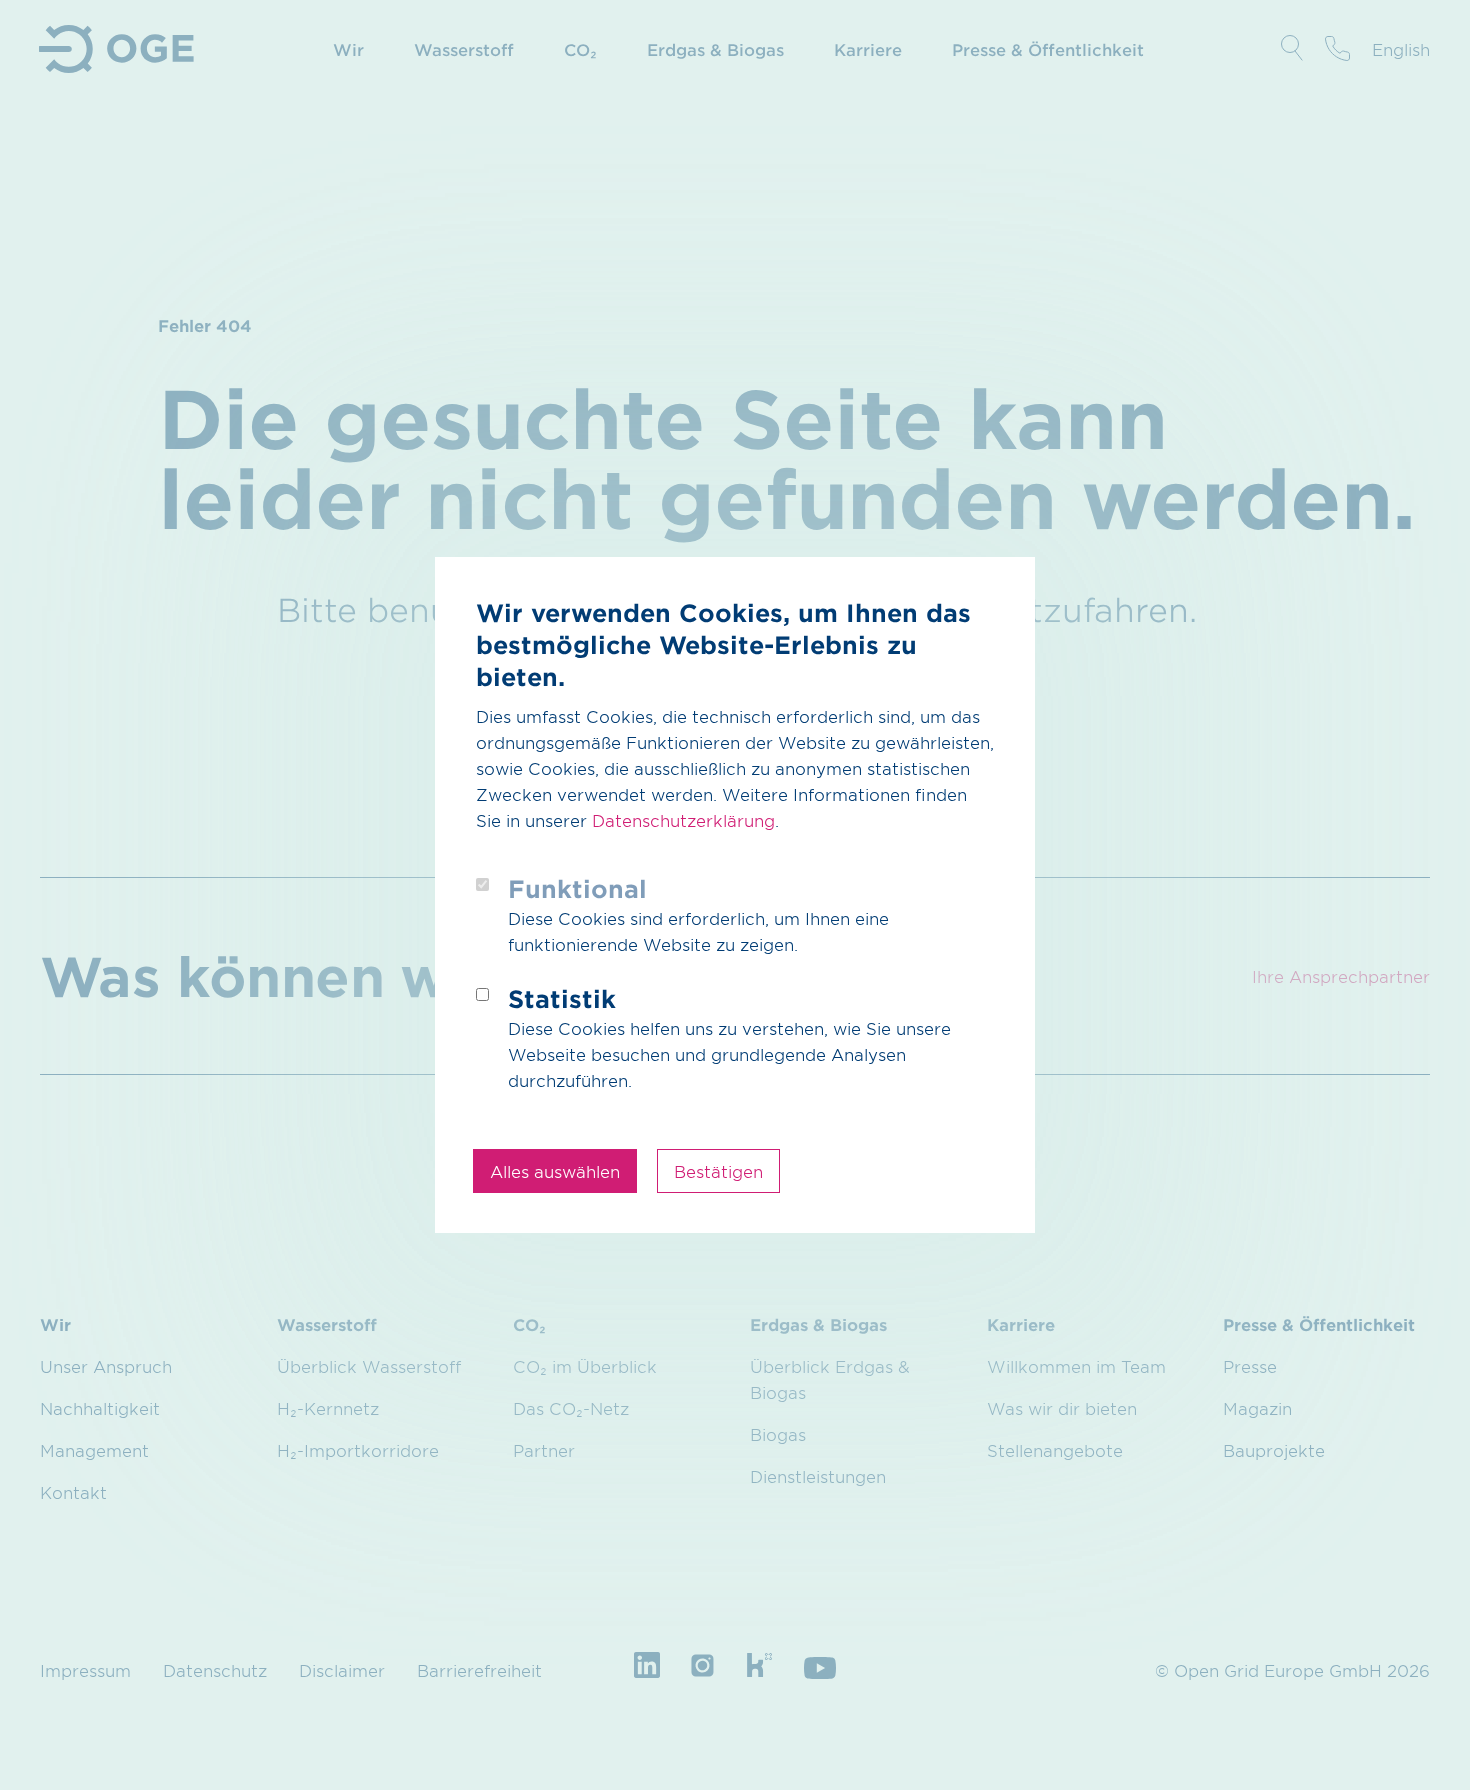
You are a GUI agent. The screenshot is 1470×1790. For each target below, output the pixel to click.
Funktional (577, 888)
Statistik (562, 998)
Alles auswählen (555, 1171)
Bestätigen (718, 1171)
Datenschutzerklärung (683, 820)
